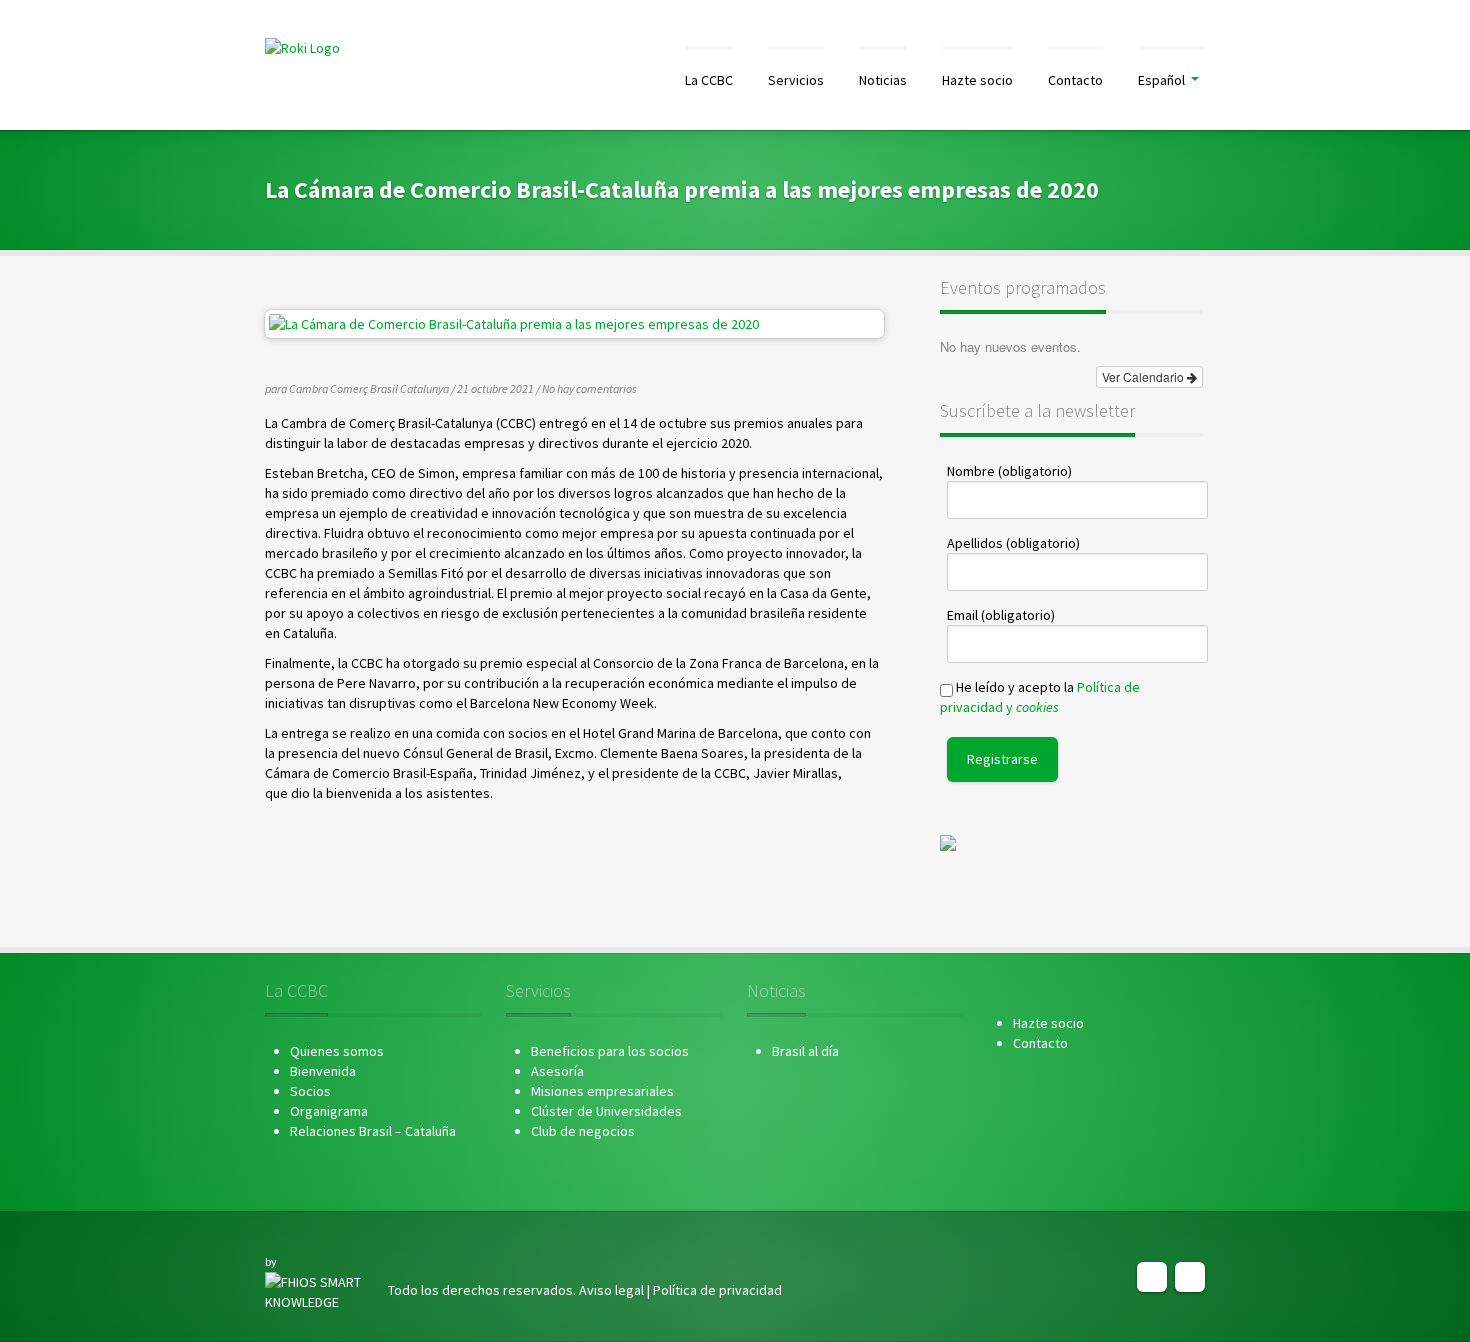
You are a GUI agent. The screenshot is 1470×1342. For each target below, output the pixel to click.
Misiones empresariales (602, 1091)
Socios (310, 1091)
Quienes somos (337, 1051)
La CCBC (709, 80)
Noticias (883, 80)
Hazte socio (977, 80)
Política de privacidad (717, 1290)
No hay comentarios (589, 388)
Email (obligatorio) (1001, 615)
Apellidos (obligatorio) (1013, 543)
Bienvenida (323, 1071)
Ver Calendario (1144, 376)
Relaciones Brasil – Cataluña (373, 1131)
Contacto (1075, 80)
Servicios (796, 80)
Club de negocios (583, 1131)
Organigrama (329, 1111)
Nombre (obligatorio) (1009, 471)
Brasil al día (805, 1051)
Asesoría (557, 1071)
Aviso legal (611, 1290)
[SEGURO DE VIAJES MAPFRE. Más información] (948, 842)
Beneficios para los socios (610, 1051)
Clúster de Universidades (606, 1111)
